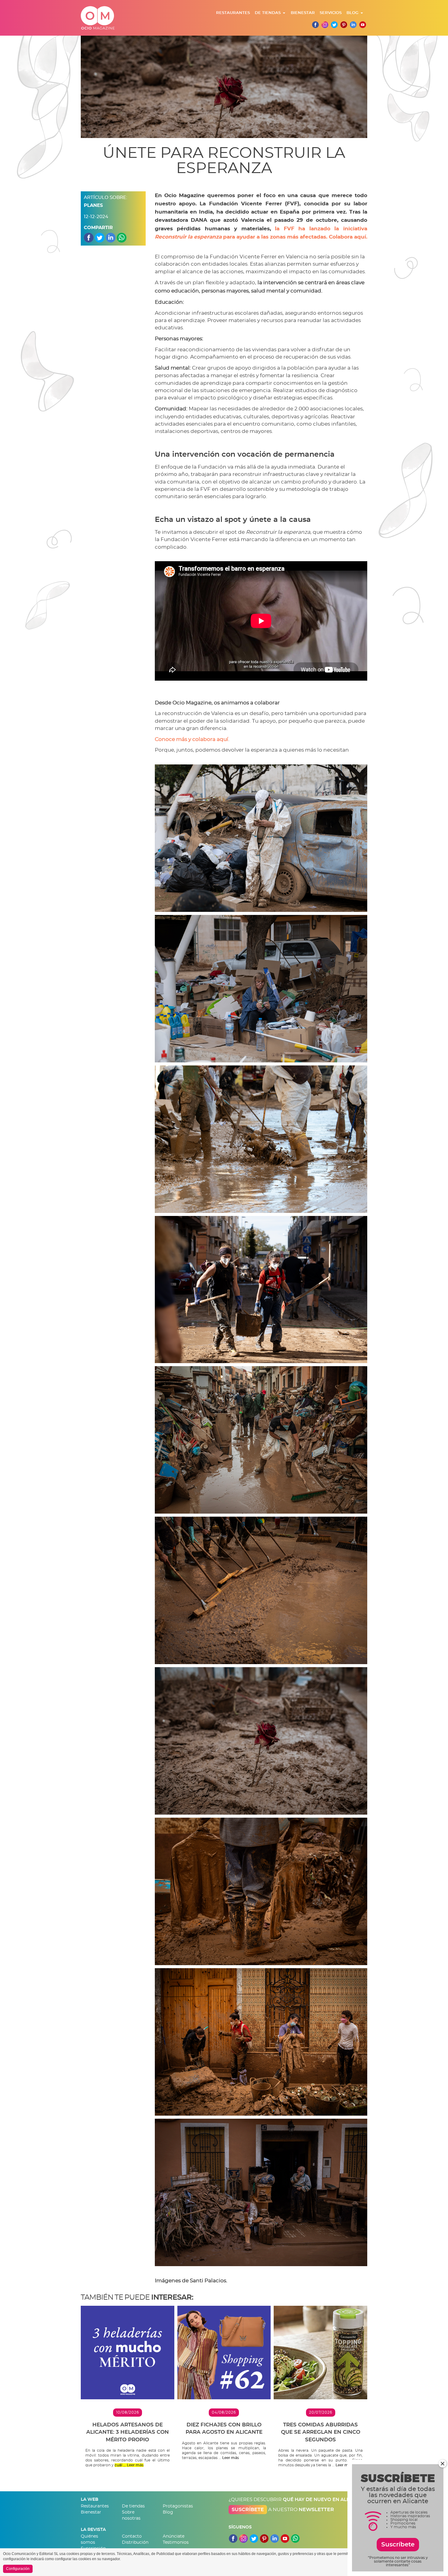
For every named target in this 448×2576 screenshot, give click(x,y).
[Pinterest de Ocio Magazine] (344, 25)
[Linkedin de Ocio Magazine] (353, 25)
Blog (352, 13)
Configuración (18, 2569)
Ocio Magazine (98, 18)
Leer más (135, 2465)
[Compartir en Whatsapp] (122, 237)
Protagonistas (178, 2506)
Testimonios (176, 2542)
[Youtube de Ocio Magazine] (363, 25)
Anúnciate (174, 2536)
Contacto (132, 2536)
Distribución (135, 2542)
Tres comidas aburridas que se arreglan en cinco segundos (321, 2432)
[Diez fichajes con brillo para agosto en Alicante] (224, 2353)
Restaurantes (233, 13)
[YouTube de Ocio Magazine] (285, 2537)
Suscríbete (248, 2510)
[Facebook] (315, 25)
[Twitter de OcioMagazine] (334, 25)
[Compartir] (89, 237)
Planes (93, 206)
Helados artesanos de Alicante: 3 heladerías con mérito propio (128, 2432)
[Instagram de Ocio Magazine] (325, 25)
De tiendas (268, 13)
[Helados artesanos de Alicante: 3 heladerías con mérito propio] (128, 2353)
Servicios (331, 13)
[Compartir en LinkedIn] (111, 237)
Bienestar (303, 13)
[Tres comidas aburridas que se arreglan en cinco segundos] (320, 2353)
